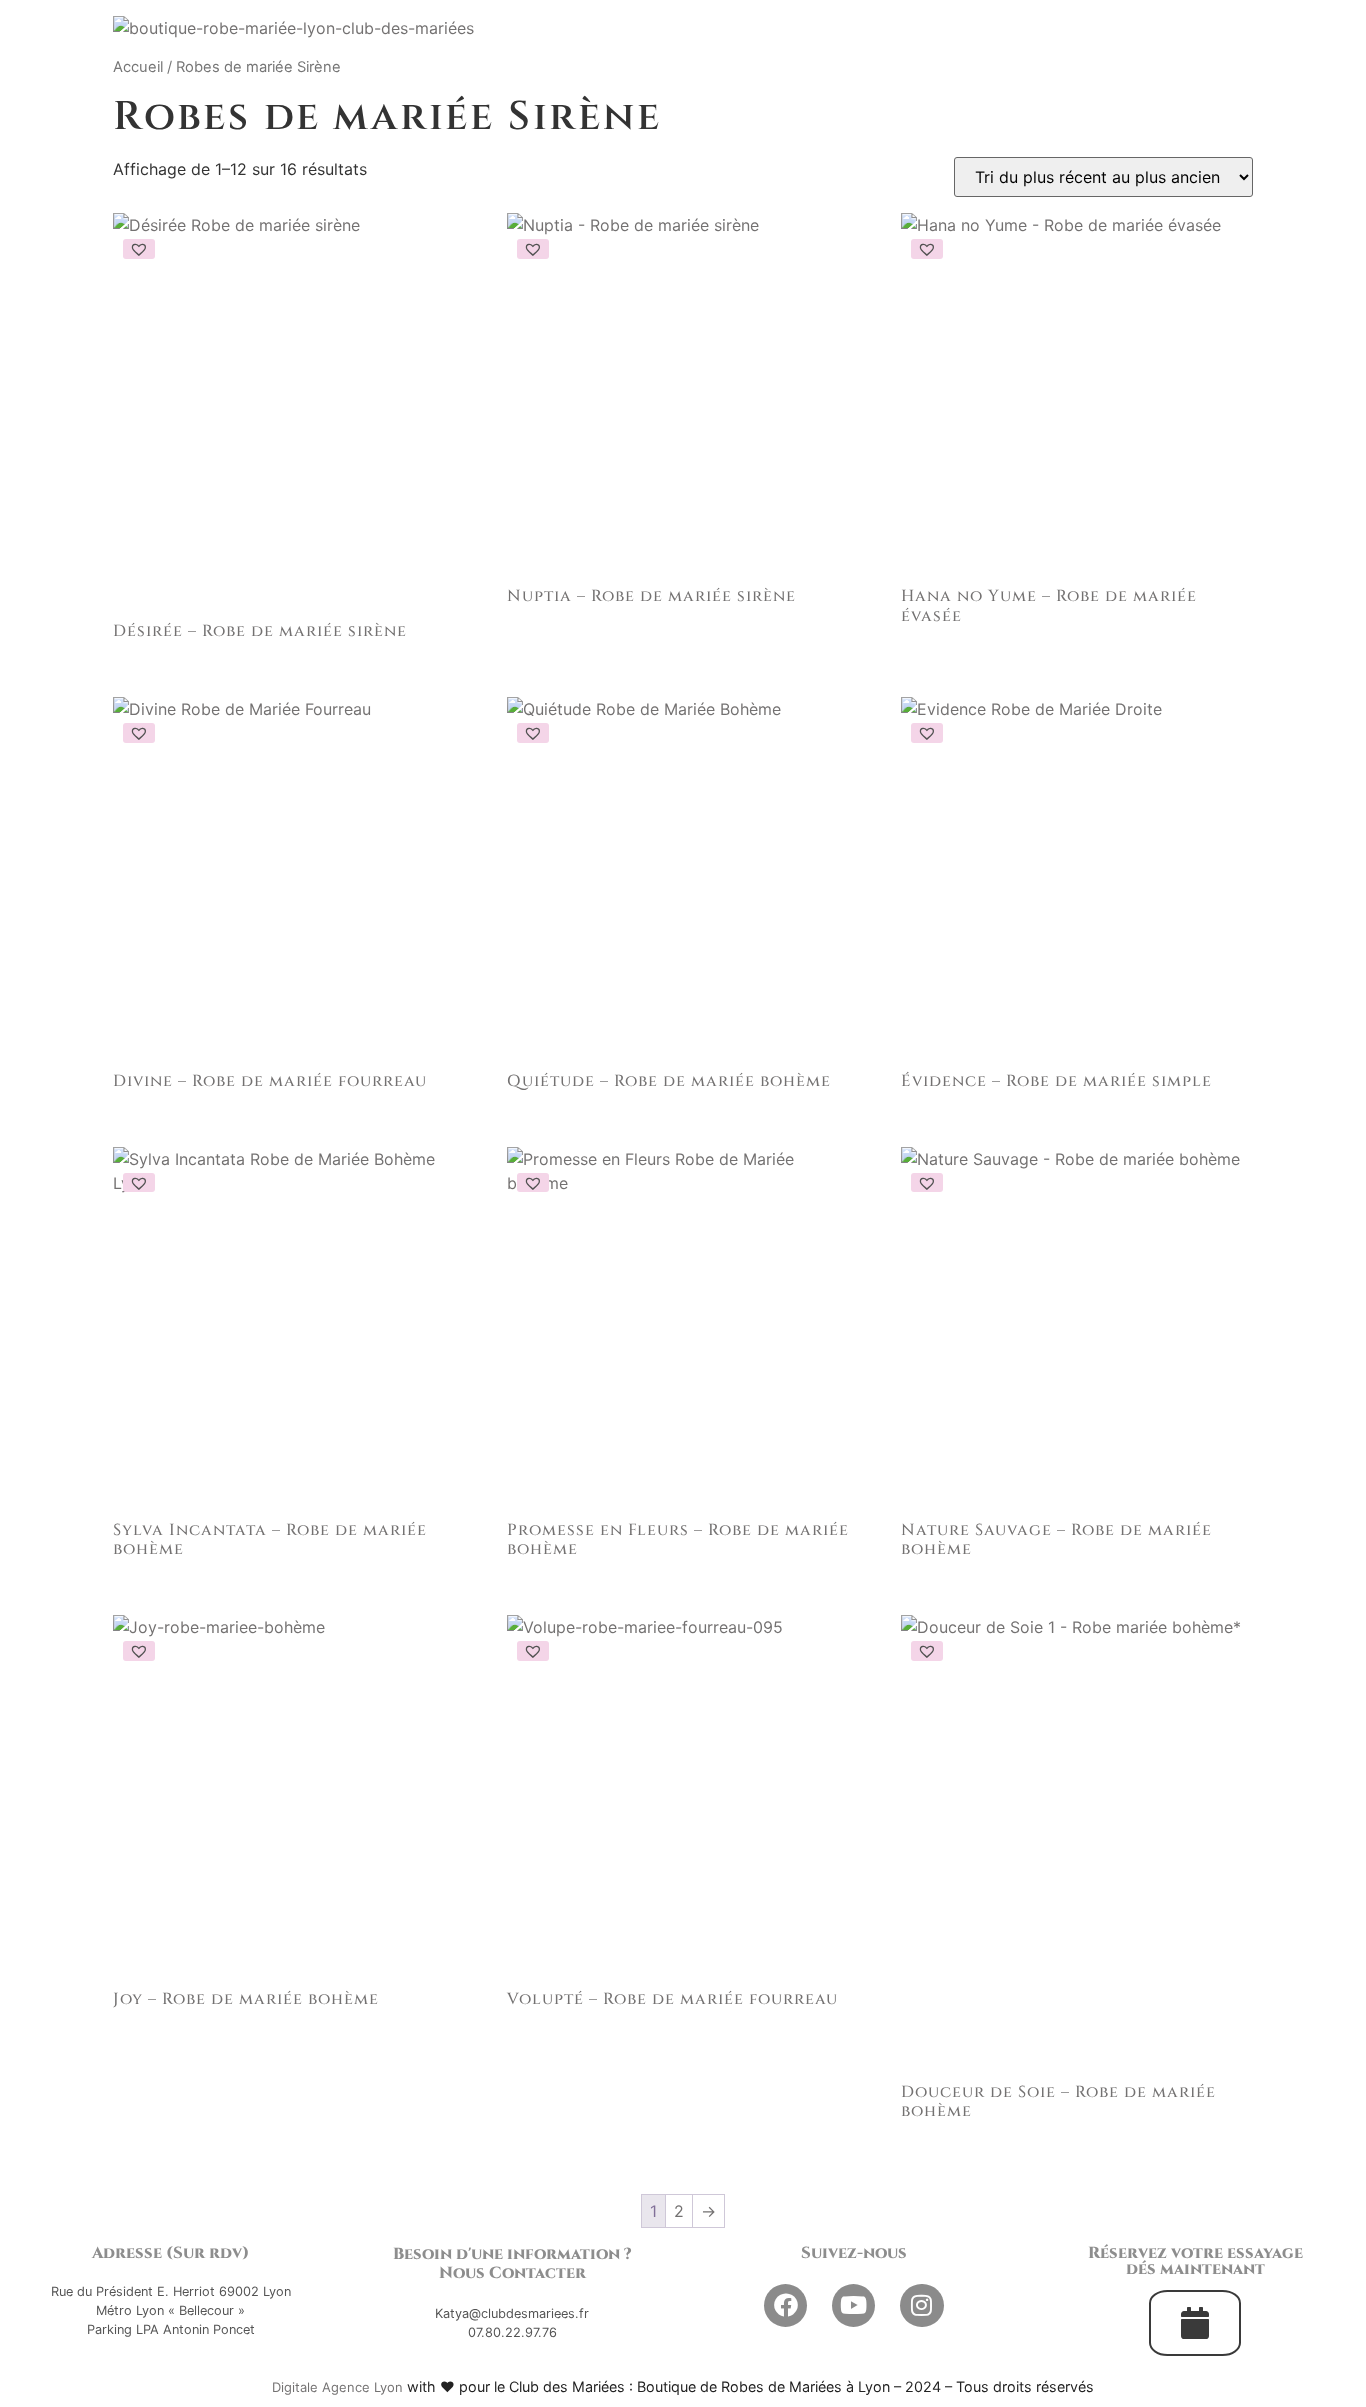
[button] (139, 249)
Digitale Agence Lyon (337, 2387)
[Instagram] (921, 2305)
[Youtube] (853, 2305)
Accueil (138, 67)
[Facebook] (785, 2305)
